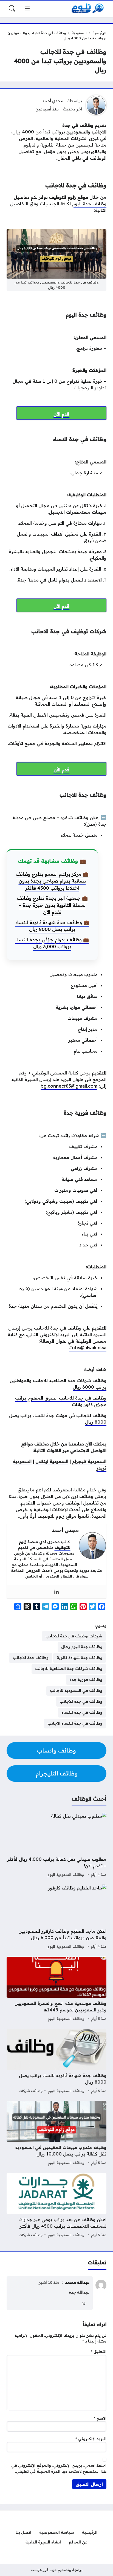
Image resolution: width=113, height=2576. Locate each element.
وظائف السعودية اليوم (66, 1874)
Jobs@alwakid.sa (88, 1348)
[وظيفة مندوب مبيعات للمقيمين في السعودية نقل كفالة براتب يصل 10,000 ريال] (56, 2134)
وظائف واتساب (56, 1750)
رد (84, 2303)
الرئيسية (99, 33)
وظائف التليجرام (57, 1773)
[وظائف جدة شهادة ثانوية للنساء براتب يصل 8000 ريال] (56, 2062)
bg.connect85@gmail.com (69, 1086)
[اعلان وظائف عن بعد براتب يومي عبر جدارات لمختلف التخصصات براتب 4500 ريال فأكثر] (56, 2206)
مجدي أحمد (53, 101)
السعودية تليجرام (89, 1461)
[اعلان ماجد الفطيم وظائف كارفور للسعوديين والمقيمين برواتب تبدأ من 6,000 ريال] (56, 1917)
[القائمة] (27, 8)
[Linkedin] (56, 1592)
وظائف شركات (31, 2091)
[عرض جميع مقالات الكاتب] (96, 105)
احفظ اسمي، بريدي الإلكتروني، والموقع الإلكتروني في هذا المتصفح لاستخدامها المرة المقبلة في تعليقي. (59, 2468)
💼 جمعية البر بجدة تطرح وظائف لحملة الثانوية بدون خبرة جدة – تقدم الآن (52, 905)
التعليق (99, 2352)
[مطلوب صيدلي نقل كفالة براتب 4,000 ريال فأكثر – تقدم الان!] (56, 1845)
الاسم (100, 2418)
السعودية (79, 33)
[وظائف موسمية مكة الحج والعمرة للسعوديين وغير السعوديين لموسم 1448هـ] (56, 1990)
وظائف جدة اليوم (89, 204)
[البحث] (12, 8)
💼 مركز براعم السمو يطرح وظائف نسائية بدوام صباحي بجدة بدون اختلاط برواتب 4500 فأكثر (52, 881)
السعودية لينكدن (52, 1461)
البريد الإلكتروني (91, 2439)
